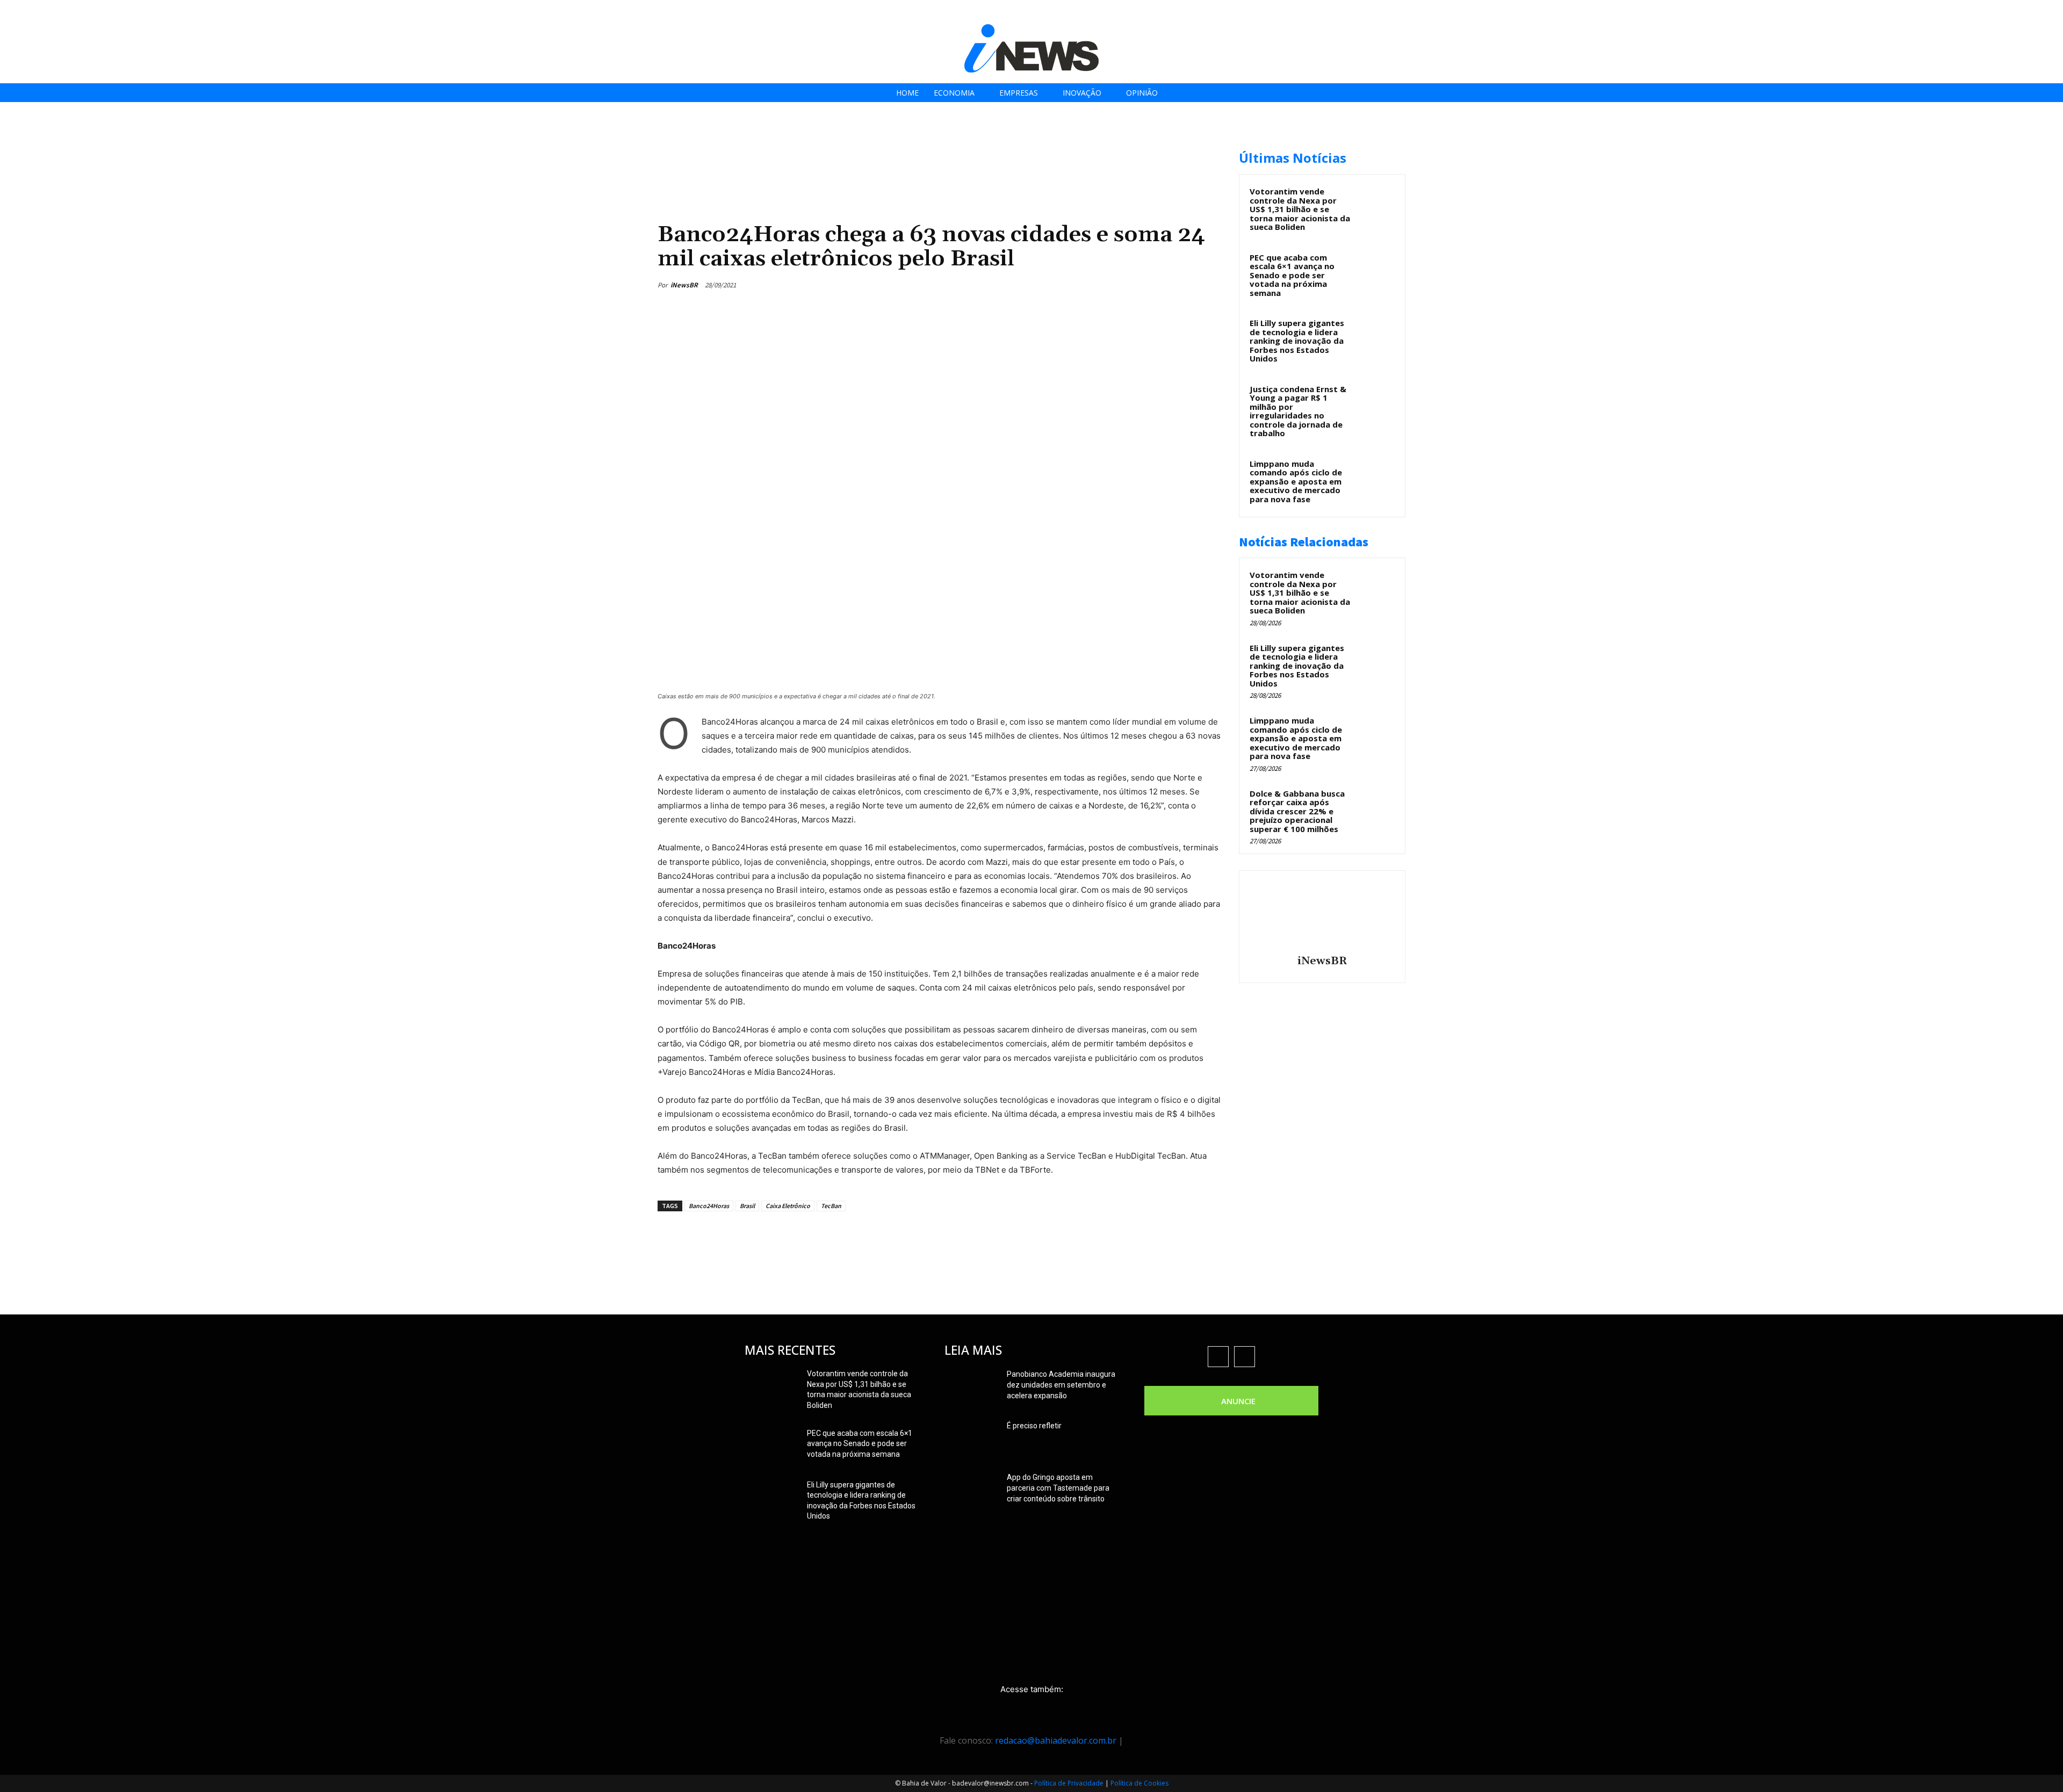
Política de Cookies (1139, 1783)
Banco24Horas (709, 1206)
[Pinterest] (1162, 285)
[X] (2020, 12)
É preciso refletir (1034, 1426)
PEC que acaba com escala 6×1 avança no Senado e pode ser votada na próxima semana (1292, 275)
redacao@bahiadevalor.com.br (1056, 1740)
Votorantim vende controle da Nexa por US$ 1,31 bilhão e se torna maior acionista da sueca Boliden (1300, 209)
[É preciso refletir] (971, 1439)
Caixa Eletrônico (788, 1206)
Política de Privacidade (1069, 1783)
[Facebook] (1971, 12)
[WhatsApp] (1186, 285)
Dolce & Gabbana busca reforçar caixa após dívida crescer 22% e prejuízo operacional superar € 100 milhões (1297, 811)
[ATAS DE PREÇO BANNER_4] (853, 145)
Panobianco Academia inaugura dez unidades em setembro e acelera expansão (1061, 1385)
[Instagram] (1996, 12)
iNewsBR (684, 285)
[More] (1211, 285)
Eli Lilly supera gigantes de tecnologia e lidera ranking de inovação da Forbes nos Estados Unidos (1297, 341)
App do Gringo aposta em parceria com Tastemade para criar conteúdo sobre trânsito (1058, 1488)
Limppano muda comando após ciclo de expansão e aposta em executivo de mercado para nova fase (1296, 481)
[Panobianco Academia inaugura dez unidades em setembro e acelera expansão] (971, 1388)
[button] (2051, 12)
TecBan (831, 1206)
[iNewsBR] (1322, 914)
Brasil (747, 1206)
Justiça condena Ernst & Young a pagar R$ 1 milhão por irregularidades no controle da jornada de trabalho (1298, 411)
